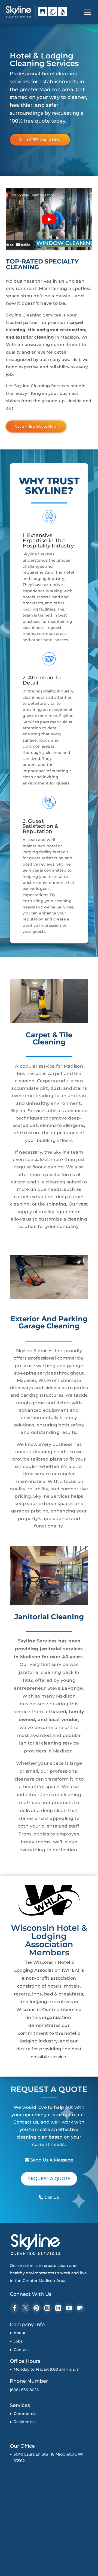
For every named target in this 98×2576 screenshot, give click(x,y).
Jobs (18, 2341)
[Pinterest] (36, 2308)
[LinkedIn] (58, 2308)
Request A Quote (49, 2179)
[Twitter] (25, 2308)
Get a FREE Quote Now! (40, 140)
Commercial (26, 2414)
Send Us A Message (51, 2160)
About (20, 2333)
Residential (25, 2422)
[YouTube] (69, 2308)
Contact (21, 2350)
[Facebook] (15, 2308)
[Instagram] (47, 2308)
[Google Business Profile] (80, 2308)
